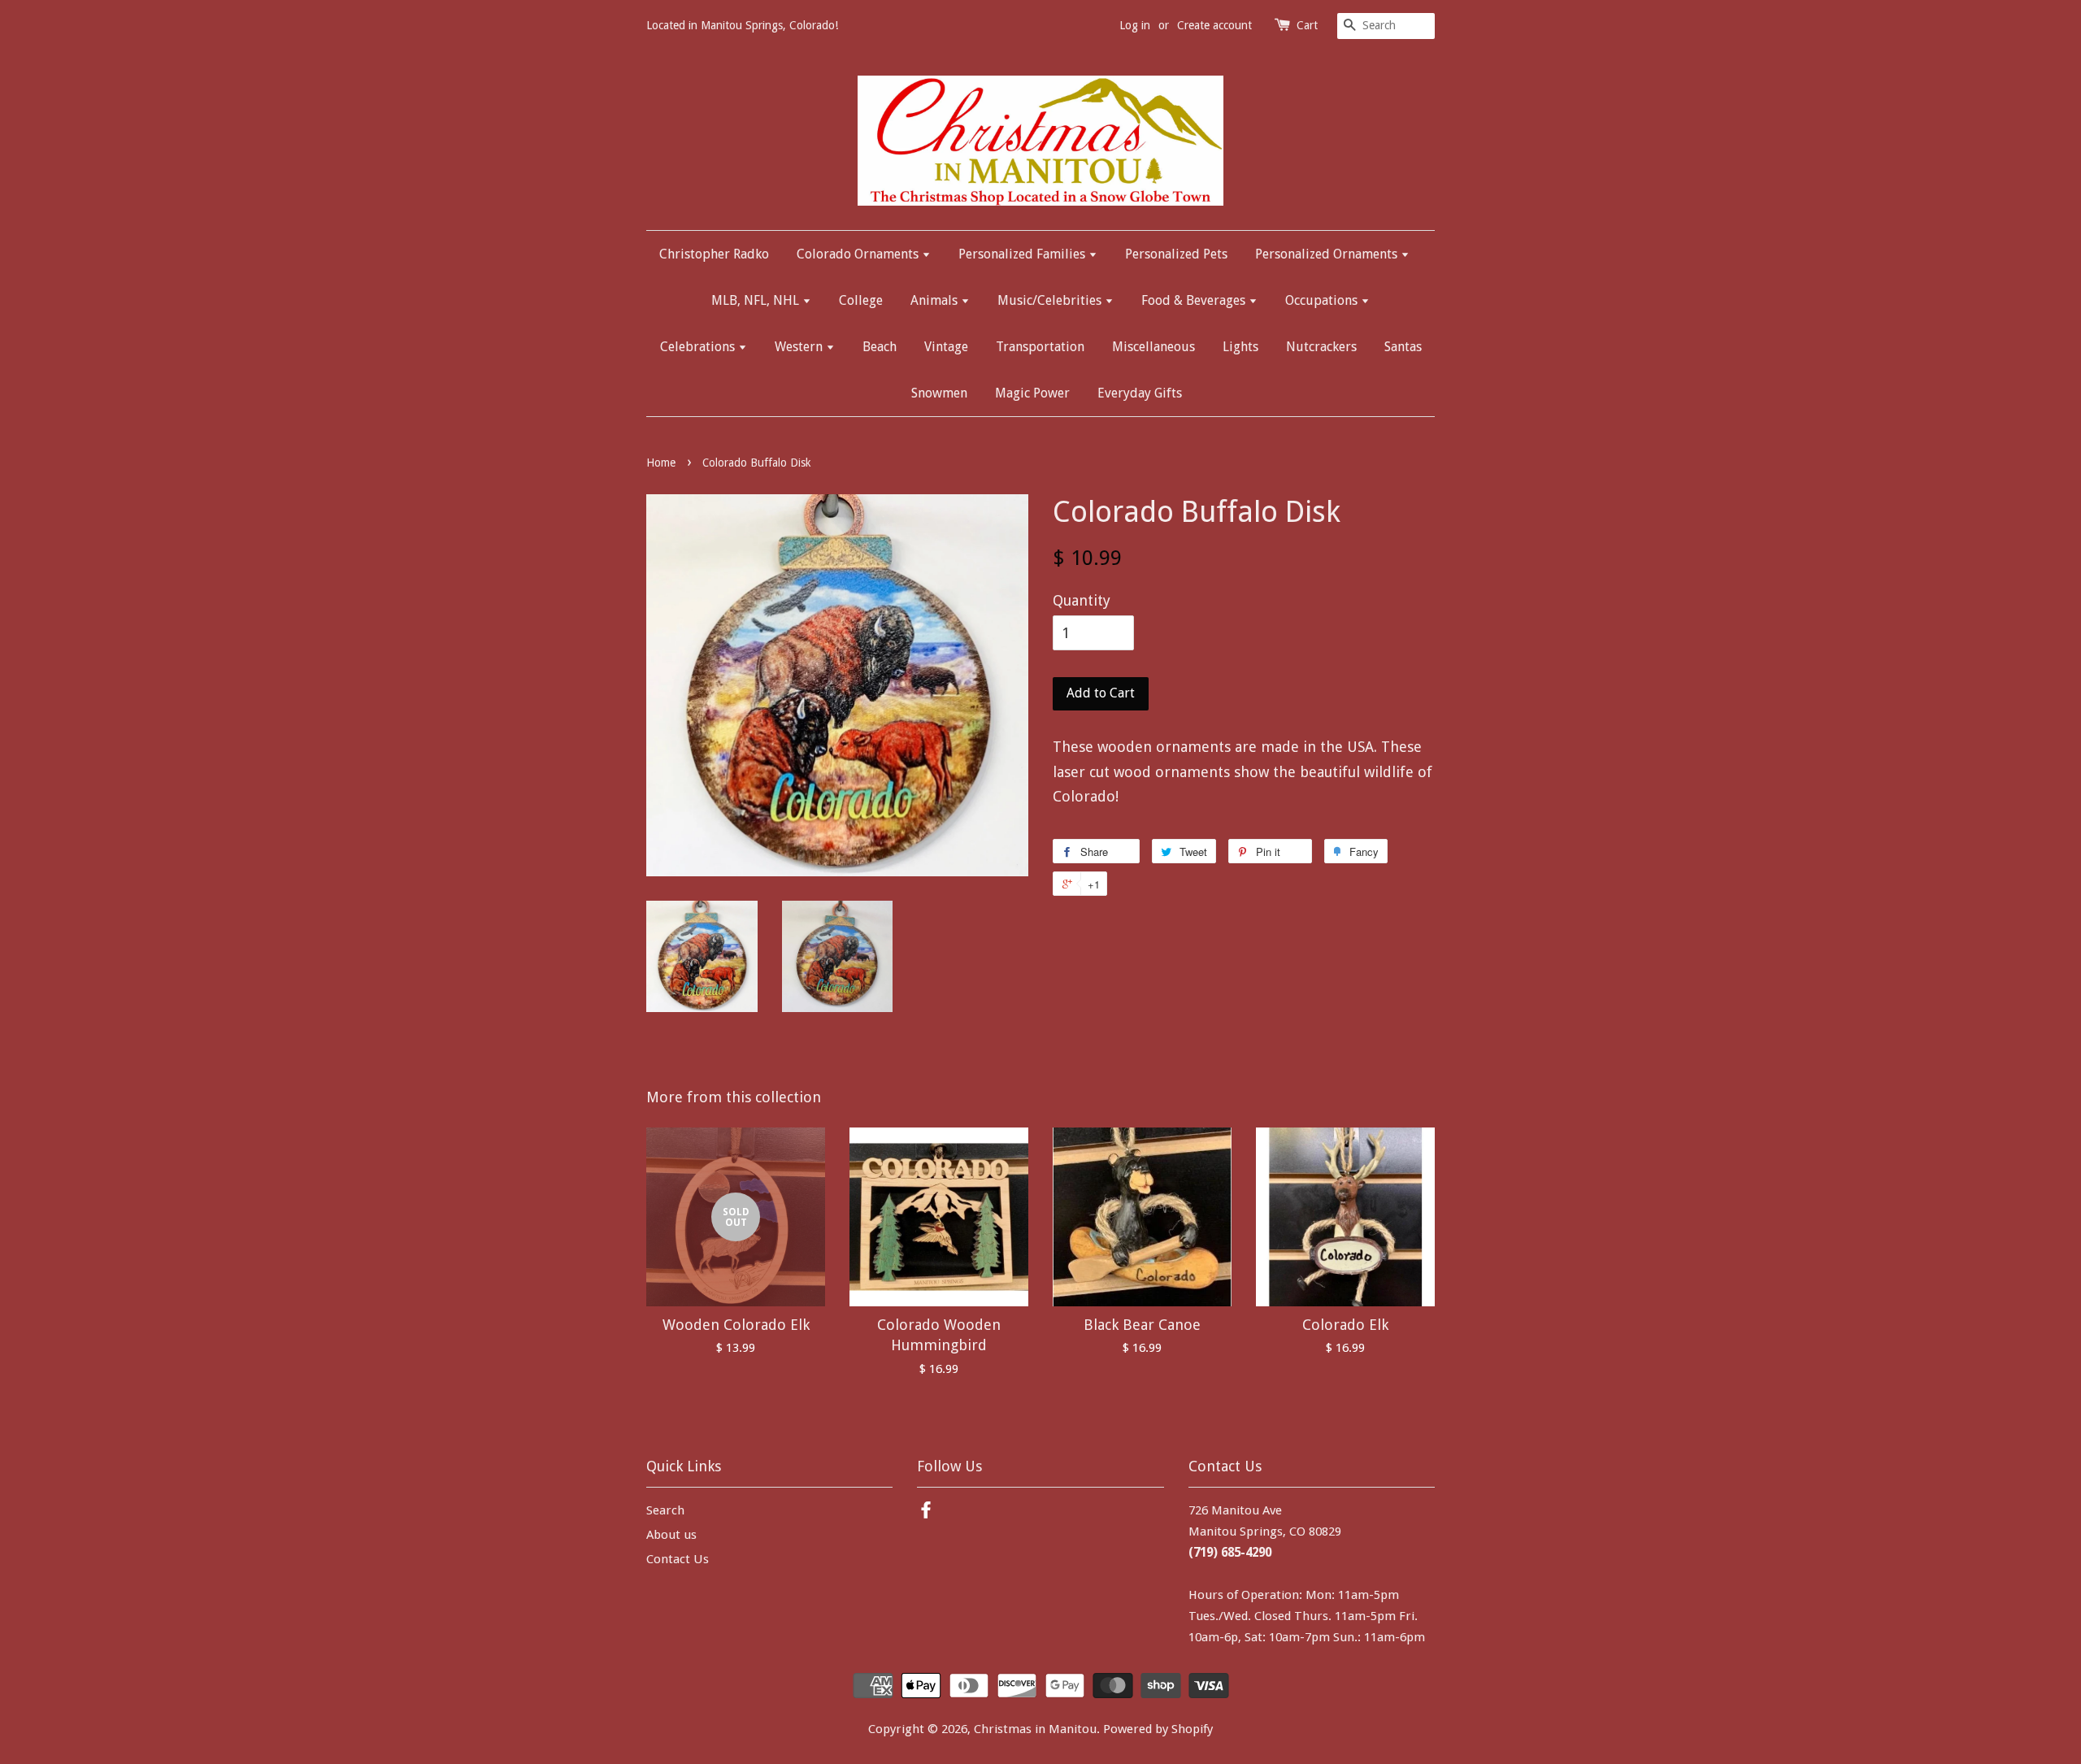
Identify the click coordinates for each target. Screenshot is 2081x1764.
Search (665, 1510)
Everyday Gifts (1140, 393)
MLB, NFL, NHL (757, 300)
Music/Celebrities (1051, 300)
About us (671, 1535)
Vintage (946, 347)
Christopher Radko (714, 254)
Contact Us (678, 1559)
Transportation (1040, 347)
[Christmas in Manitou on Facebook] (926, 1513)
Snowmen (939, 393)
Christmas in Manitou (1035, 1729)
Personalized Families (1023, 254)
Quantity (1082, 600)
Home (661, 463)
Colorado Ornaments (859, 254)
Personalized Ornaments (1328, 254)
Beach (880, 347)
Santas (1403, 347)
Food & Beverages (1195, 300)
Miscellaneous (1153, 347)
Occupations (1323, 300)
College (861, 300)
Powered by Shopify (1158, 1729)
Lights (1240, 347)
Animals (936, 300)
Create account (1214, 25)
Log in (1135, 25)
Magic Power (1032, 393)
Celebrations (699, 347)
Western (800, 347)
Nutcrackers (1321, 347)
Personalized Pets (1176, 254)
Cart (1307, 25)
